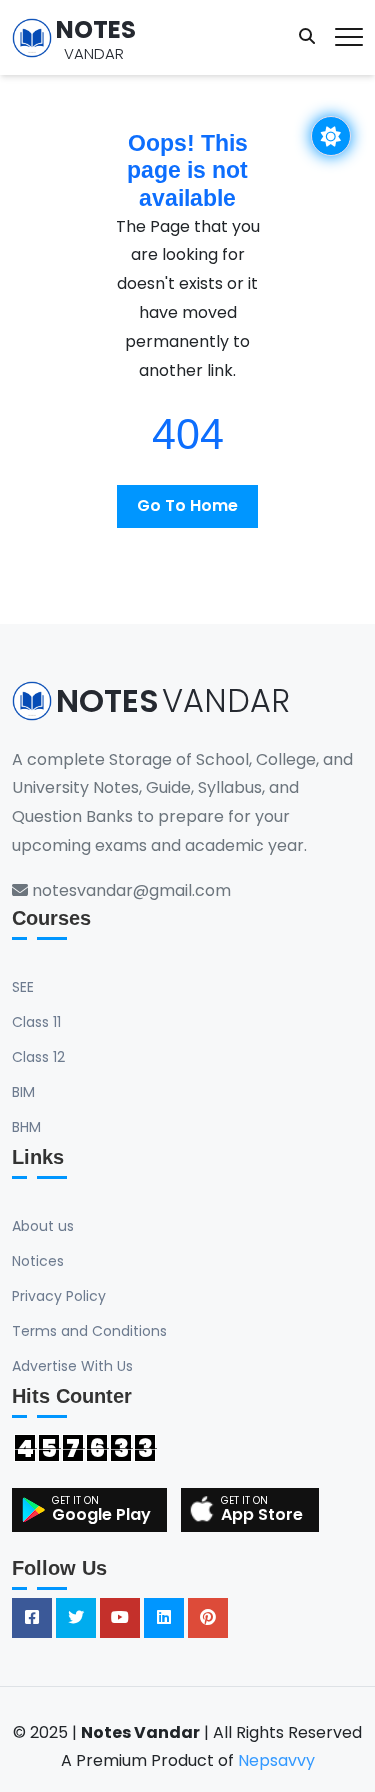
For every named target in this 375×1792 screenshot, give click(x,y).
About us (43, 1226)
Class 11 (36, 1022)
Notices (38, 1261)
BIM (23, 1092)
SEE (23, 987)
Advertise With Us (72, 1366)
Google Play (101, 1514)
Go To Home (187, 505)
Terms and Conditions (89, 1331)
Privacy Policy (59, 1296)
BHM (26, 1127)
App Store (262, 1514)
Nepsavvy (276, 1760)
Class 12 (38, 1057)
